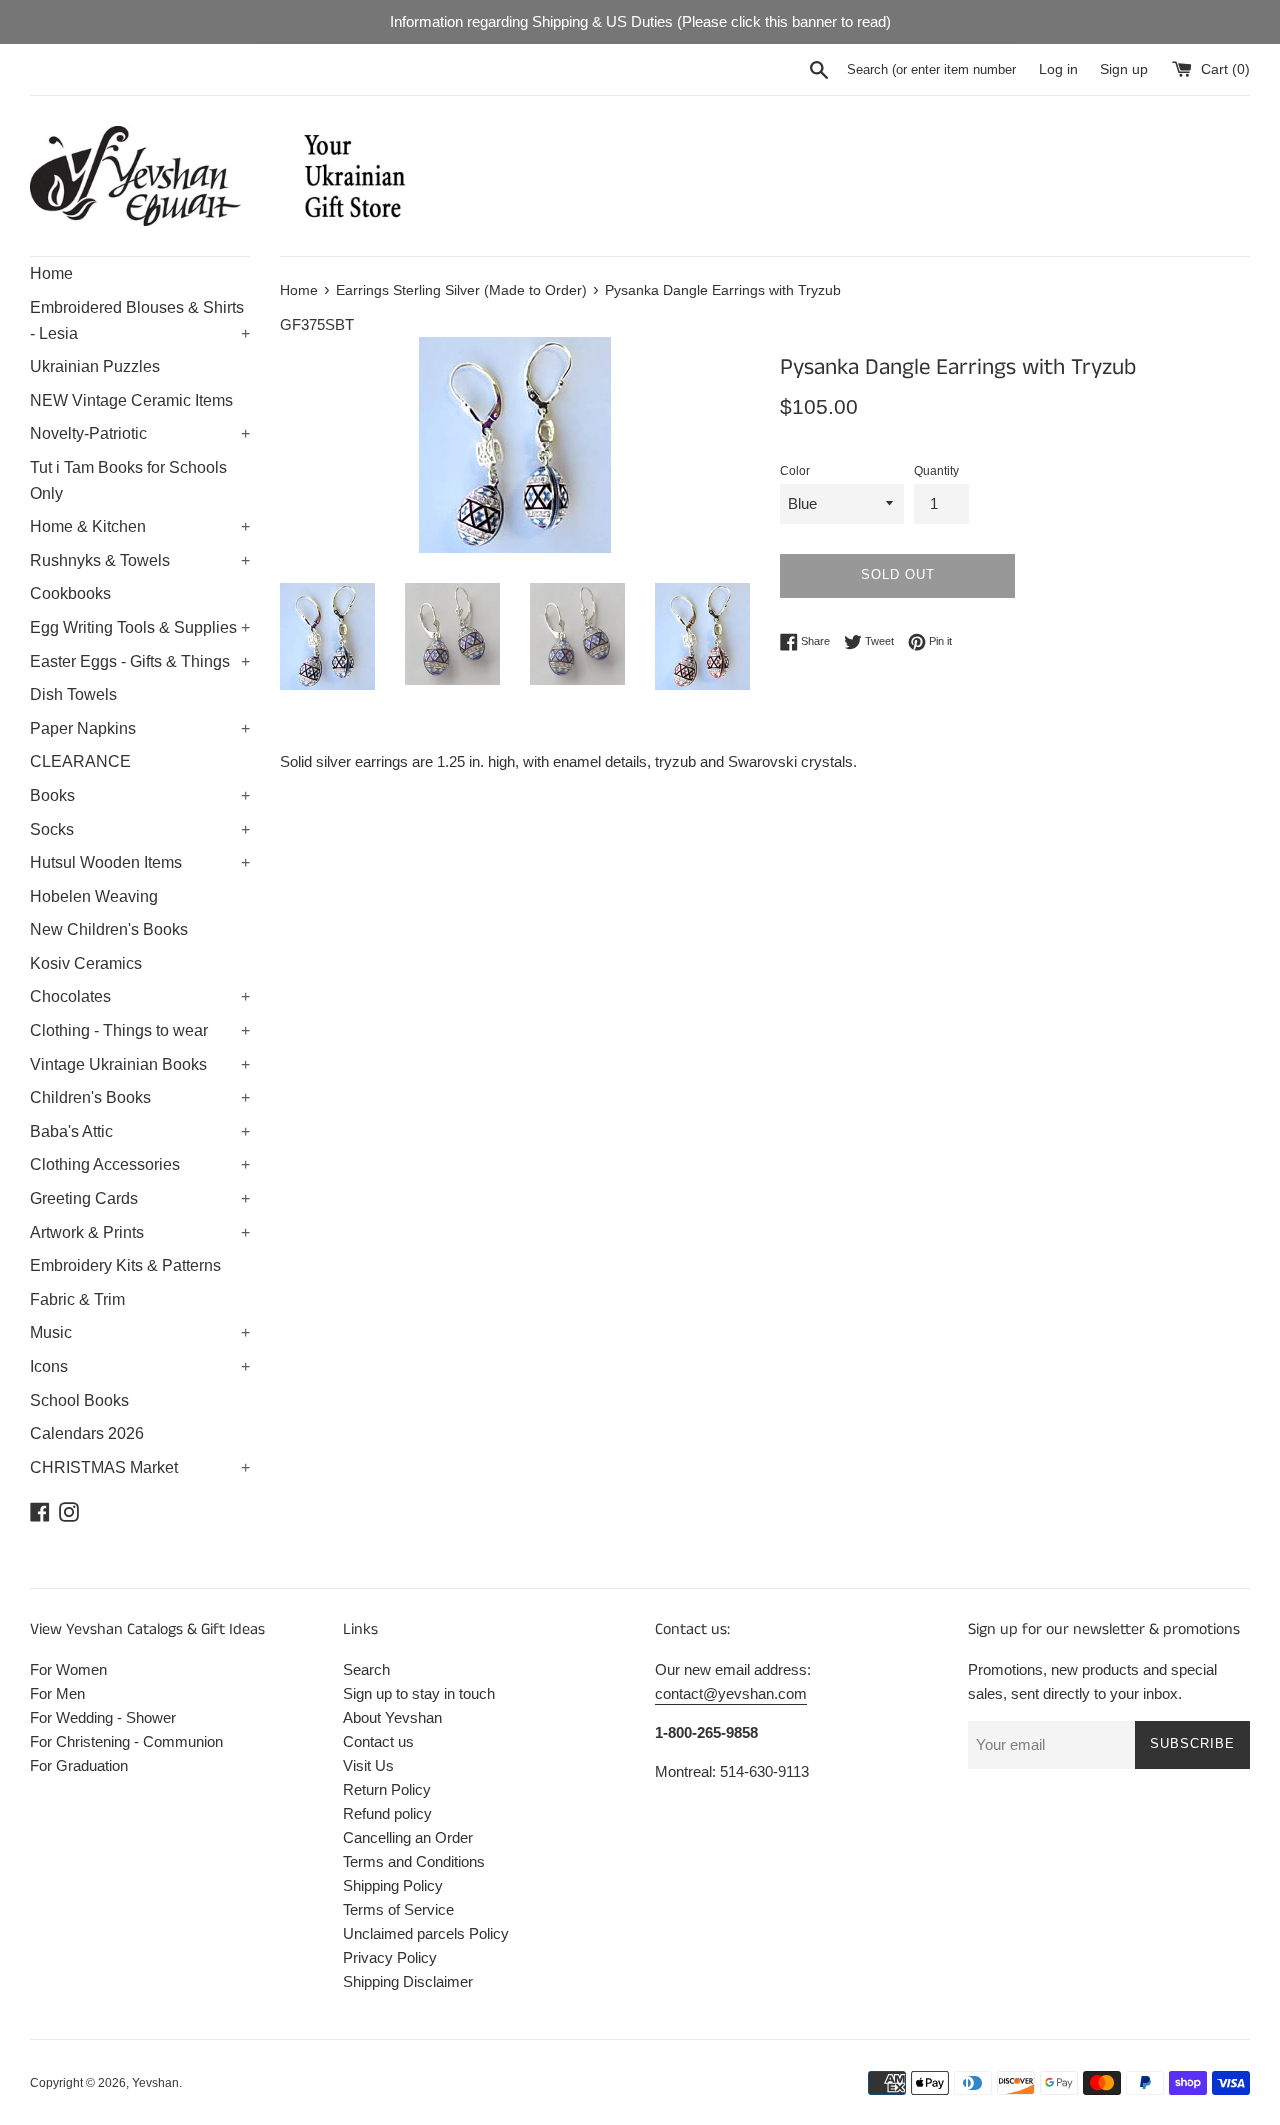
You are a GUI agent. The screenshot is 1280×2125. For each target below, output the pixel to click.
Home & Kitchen (140, 526)
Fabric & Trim (77, 1299)
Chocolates (140, 996)
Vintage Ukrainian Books (140, 1064)
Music (140, 1332)
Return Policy (387, 1789)
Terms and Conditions (414, 1861)
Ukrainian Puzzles (95, 366)
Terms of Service (398, 1909)
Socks (140, 829)
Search (366, 1669)
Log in (1058, 69)
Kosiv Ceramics (86, 963)
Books (140, 795)
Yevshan (155, 2083)
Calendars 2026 (87, 1433)
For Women (68, 1669)
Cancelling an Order (408, 1837)
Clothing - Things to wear (140, 1030)
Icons (140, 1366)
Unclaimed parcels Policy (426, 1933)
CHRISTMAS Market (140, 1467)
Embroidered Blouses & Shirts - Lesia (140, 320)
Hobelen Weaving (94, 896)
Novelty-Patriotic (140, 433)
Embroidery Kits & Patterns (125, 1265)
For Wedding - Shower (103, 1717)
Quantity (936, 471)
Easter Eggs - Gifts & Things (140, 661)
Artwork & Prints (140, 1232)
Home (51, 273)
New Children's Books (109, 929)
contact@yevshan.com (731, 1693)
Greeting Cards (140, 1198)
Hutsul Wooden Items (140, 862)
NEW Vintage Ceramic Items (131, 400)
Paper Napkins (140, 728)
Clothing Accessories (140, 1164)
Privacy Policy (390, 1957)
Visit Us (368, 1765)
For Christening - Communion (126, 1741)
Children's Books (140, 1097)
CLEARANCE (80, 761)
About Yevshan (392, 1717)
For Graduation (79, 1765)
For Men (57, 1693)
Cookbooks (70, 593)
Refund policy (387, 1813)
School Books (79, 1400)
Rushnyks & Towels (140, 560)
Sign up (1124, 69)
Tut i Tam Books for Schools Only (128, 480)
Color (795, 471)
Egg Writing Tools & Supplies (140, 627)
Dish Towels (73, 694)
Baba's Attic (140, 1131)
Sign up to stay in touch (419, 1693)
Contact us (378, 1741)
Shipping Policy (393, 1885)
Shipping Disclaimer (408, 1981)
